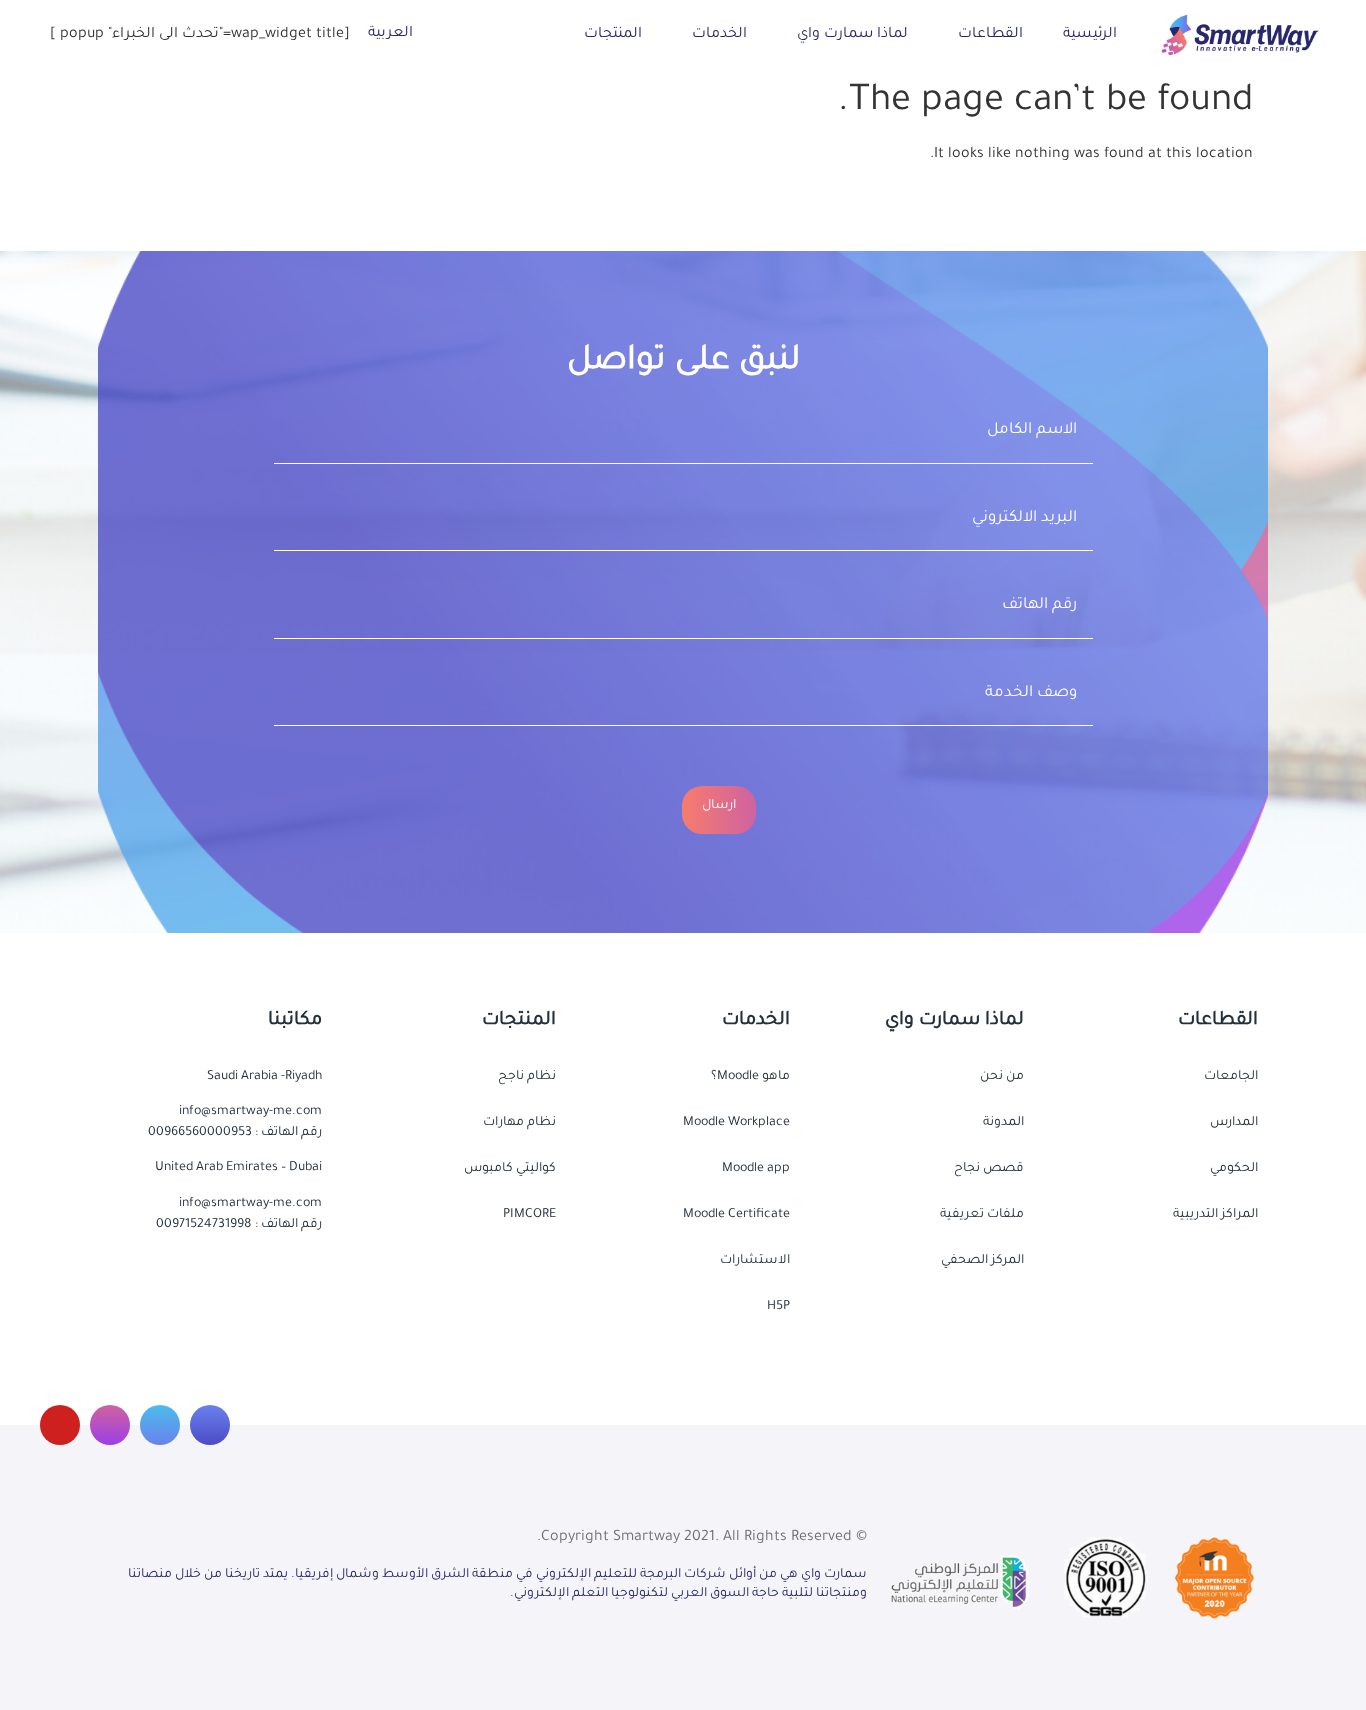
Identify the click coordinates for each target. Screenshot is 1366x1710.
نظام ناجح (527, 1077)
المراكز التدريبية (1215, 1215)
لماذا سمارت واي (852, 35)
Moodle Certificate (736, 1215)
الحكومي (1234, 1169)
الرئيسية (1090, 35)
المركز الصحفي (982, 1261)
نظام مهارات (519, 1123)
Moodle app (756, 1169)
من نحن (1002, 1077)
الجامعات (1231, 1077)
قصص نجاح (989, 1169)
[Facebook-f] (210, 1425)
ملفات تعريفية (982, 1215)
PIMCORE (529, 1215)
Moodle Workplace (736, 1123)
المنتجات (613, 35)
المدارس (1234, 1123)
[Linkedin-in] (110, 1425)
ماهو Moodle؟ (750, 1077)
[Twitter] (160, 1425)
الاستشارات (755, 1261)
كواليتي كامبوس (510, 1169)
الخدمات (719, 35)
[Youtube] (60, 1425)
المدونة (1003, 1123)
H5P (778, 1307)
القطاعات (990, 35)
